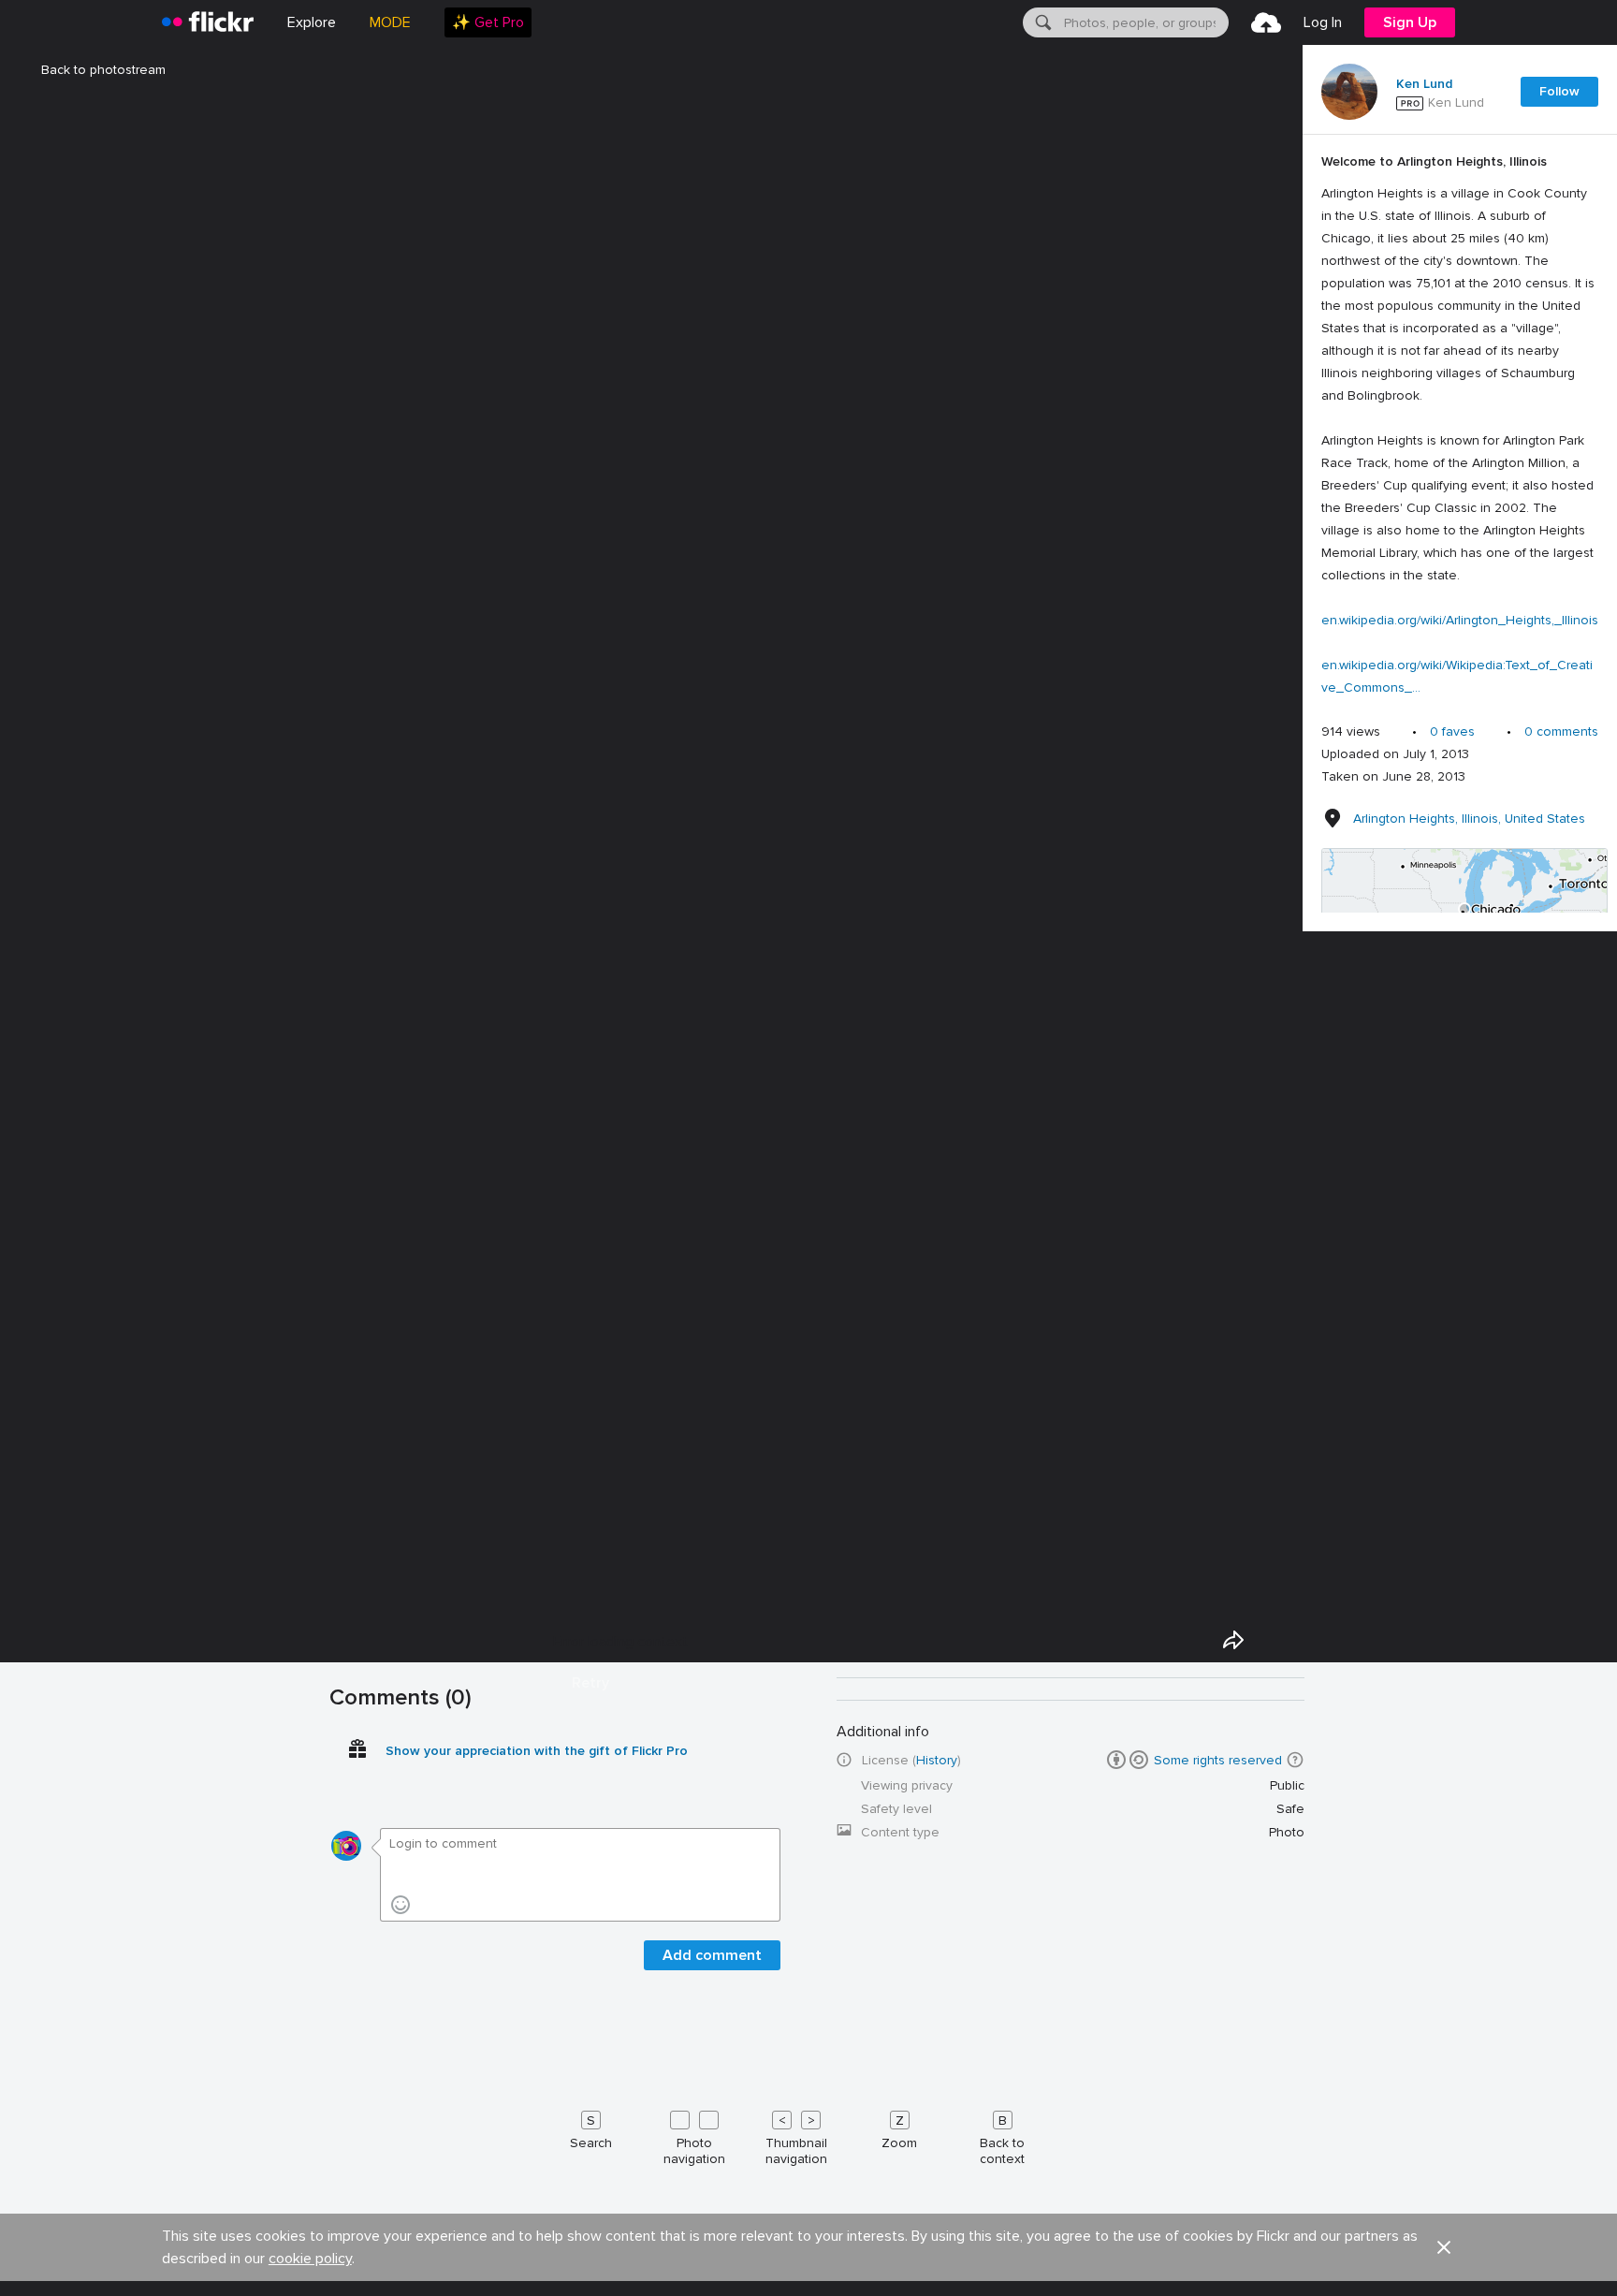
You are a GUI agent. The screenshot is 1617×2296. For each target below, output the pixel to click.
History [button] (937, 1760)
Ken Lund (1424, 84)
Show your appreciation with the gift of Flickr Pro (537, 1751)
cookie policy (310, 2259)
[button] (1295, 1760)
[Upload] (1266, 22)
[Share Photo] (1233, 1640)
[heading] (208, 22)
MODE (390, 22)
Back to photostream (103, 70)
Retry (590, 1683)
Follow (1559, 91)
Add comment (712, 1955)
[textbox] (1144, 22)
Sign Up (1410, 22)
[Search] (1042, 22)
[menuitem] (488, 22)
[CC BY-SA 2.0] (1128, 1760)
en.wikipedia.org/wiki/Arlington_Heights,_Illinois (1460, 620)
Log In (1323, 22)
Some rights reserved (1218, 1760)
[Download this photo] (1276, 1640)
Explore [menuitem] (312, 22)
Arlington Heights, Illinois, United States (1469, 819)
